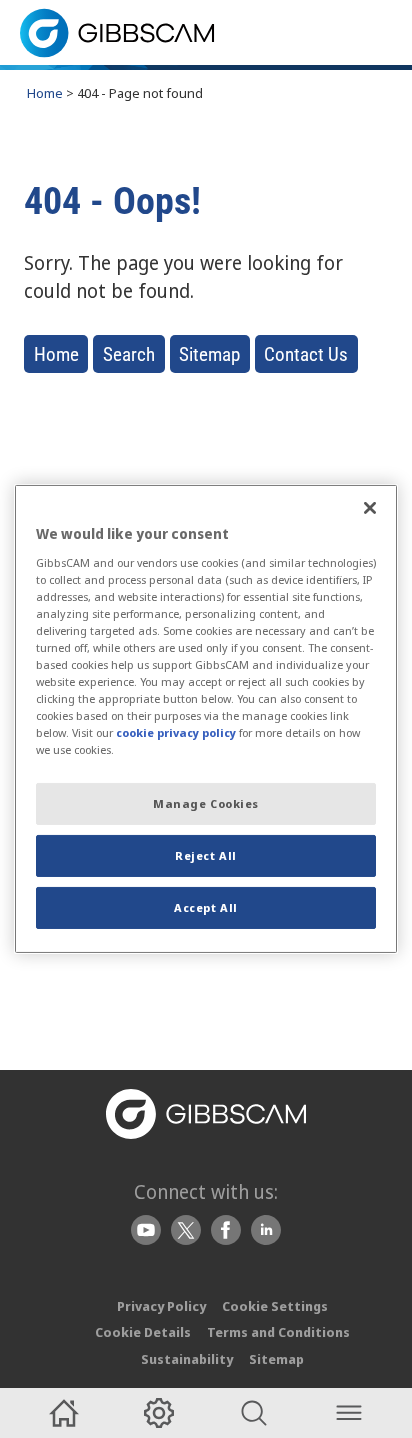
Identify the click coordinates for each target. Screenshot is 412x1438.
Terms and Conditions (278, 1332)
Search (129, 354)
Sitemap (209, 354)
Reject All (206, 855)
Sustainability (187, 1359)
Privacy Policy (161, 1306)
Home (45, 93)
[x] (186, 1230)
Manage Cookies (206, 803)
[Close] (370, 508)
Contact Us (306, 354)
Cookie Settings (275, 1306)
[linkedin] (266, 1230)
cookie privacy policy (176, 732)
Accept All (206, 907)
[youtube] (146, 1230)
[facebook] (226, 1230)
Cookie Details (143, 1332)
